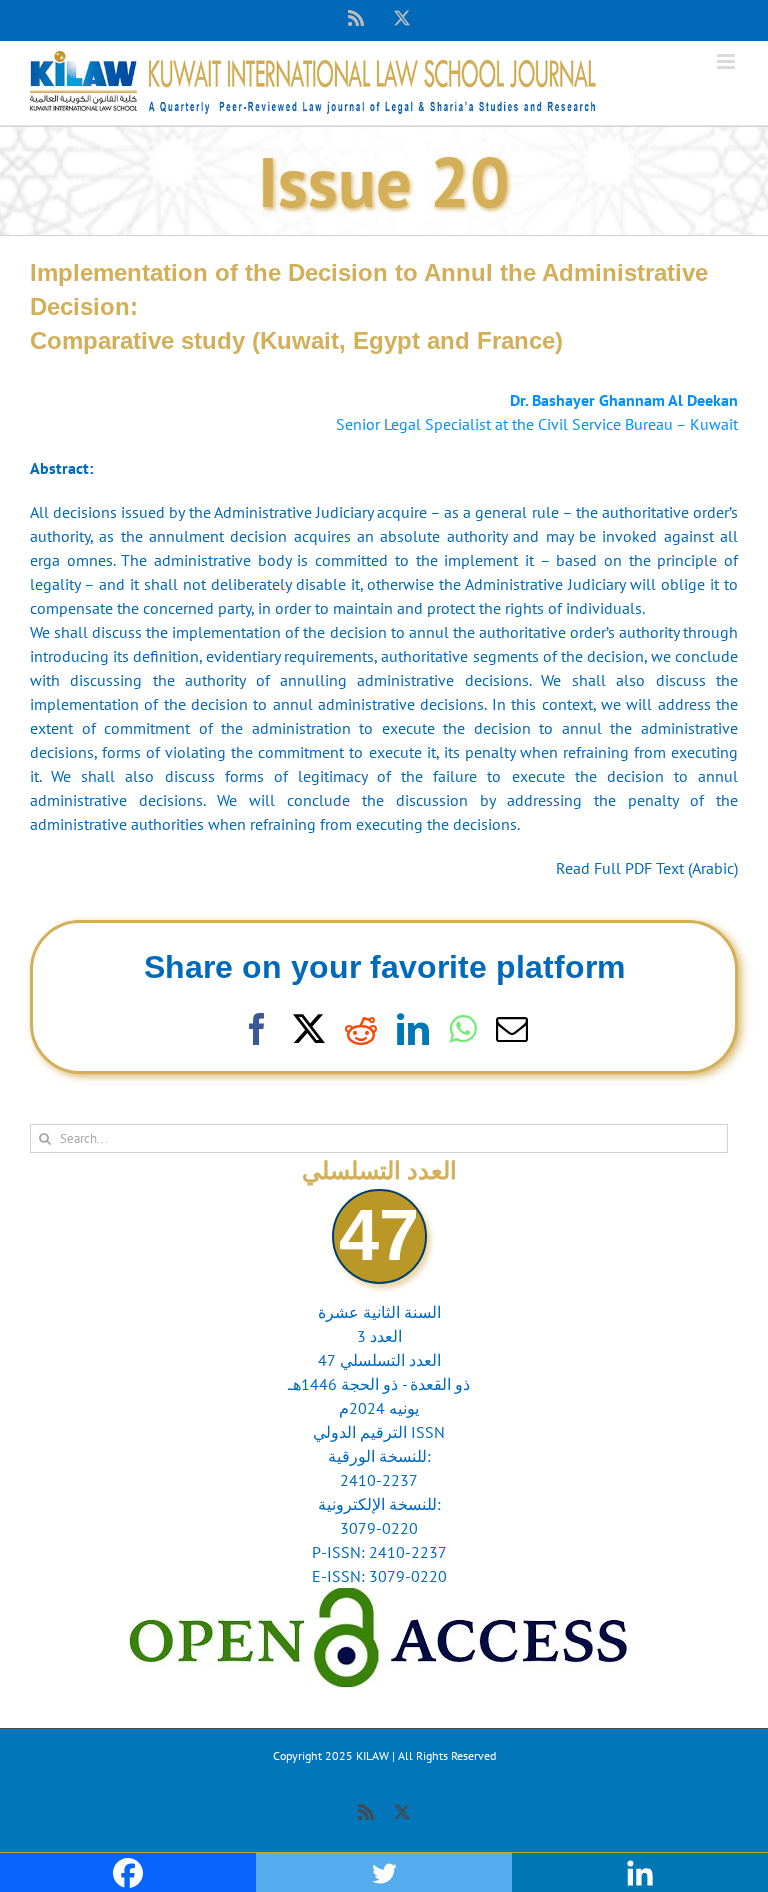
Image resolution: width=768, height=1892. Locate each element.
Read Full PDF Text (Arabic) (647, 868)
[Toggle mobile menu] (727, 61)
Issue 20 (384, 181)
